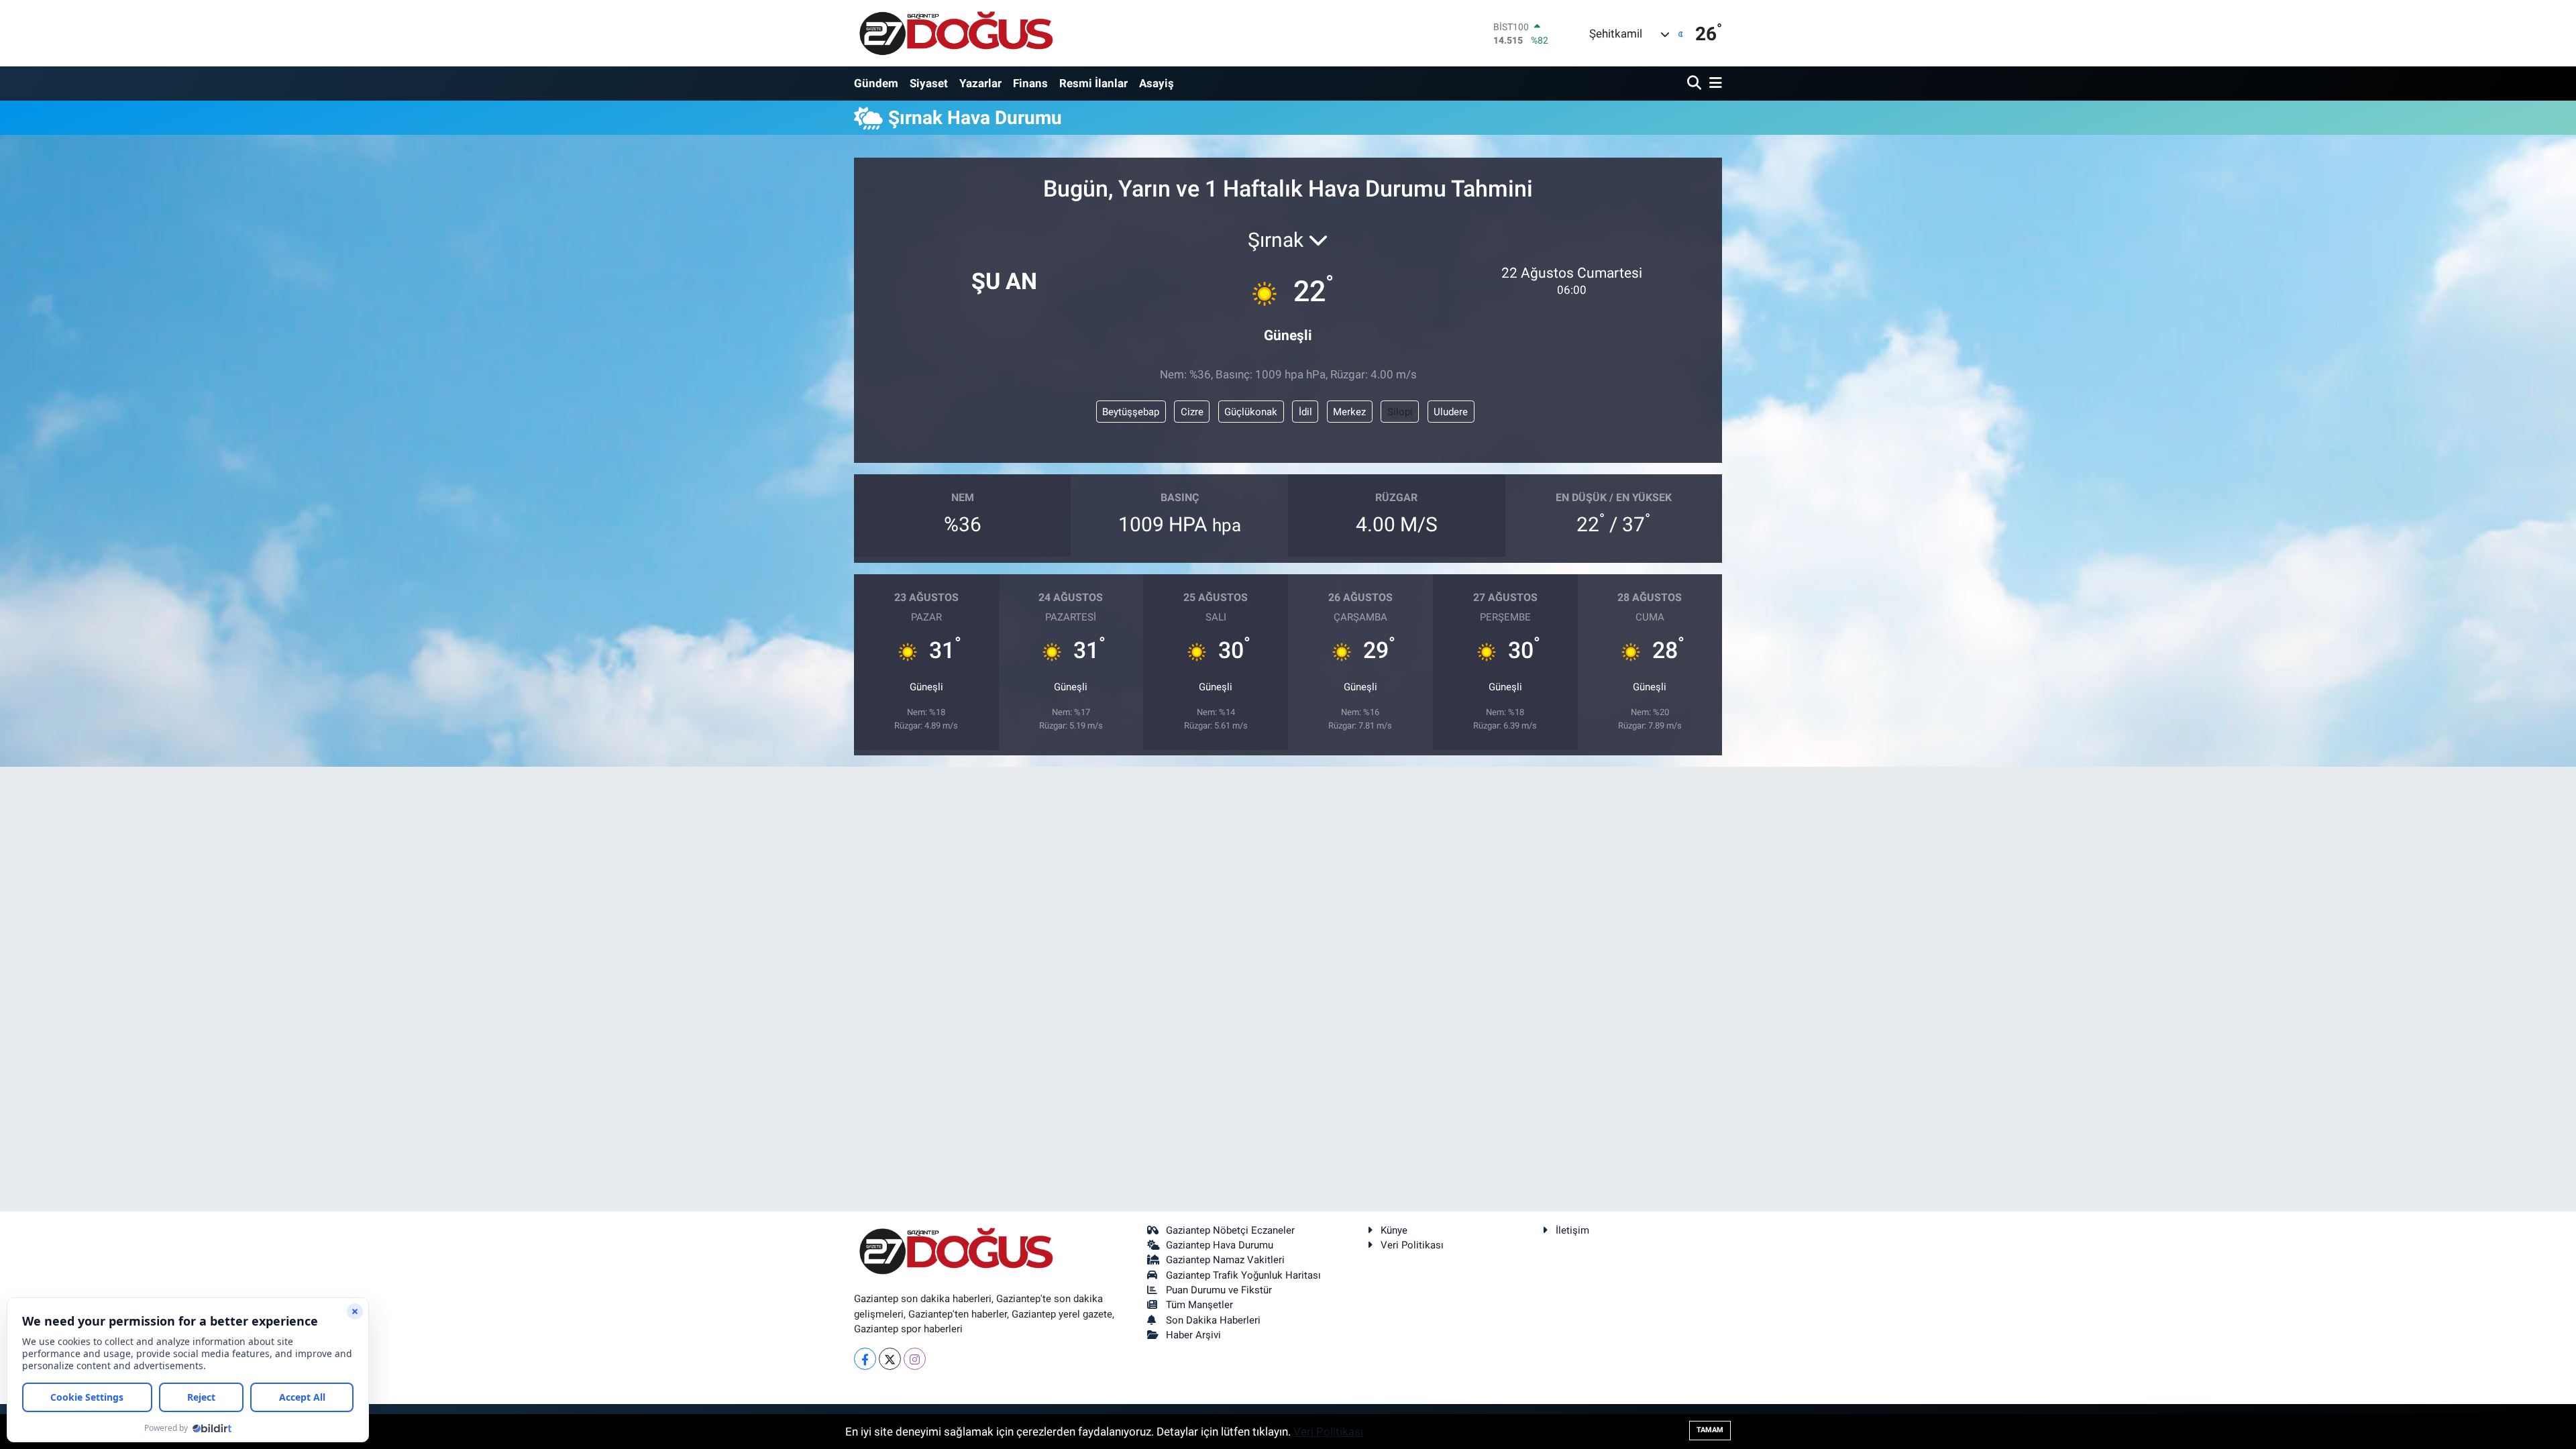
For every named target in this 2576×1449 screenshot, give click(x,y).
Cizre (1192, 412)
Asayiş (1157, 83)
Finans (1030, 83)
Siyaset (929, 83)
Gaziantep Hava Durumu (1220, 1245)
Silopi (1400, 412)
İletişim (1572, 1230)
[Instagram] (915, 1359)
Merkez (1349, 412)
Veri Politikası (1412, 1245)
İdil (1305, 412)
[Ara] (1696, 84)
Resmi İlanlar (1093, 83)
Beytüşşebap (1131, 412)
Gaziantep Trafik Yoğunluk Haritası (1243, 1275)
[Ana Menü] (1713, 84)
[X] (890, 1359)
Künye (1394, 1230)
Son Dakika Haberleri (1213, 1320)
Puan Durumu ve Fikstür (1219, 1290)
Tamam (1710, 1430)
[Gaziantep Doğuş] (956, 33)
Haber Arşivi (1193, 1335)
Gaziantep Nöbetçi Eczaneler (1230, 1230)
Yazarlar (980, 83)
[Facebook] (865, 1359)
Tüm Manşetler (1199, 1305)
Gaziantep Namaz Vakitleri (1225, 1260)
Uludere (1451, 412)
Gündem (876, 83)
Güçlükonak (1251, 412)
